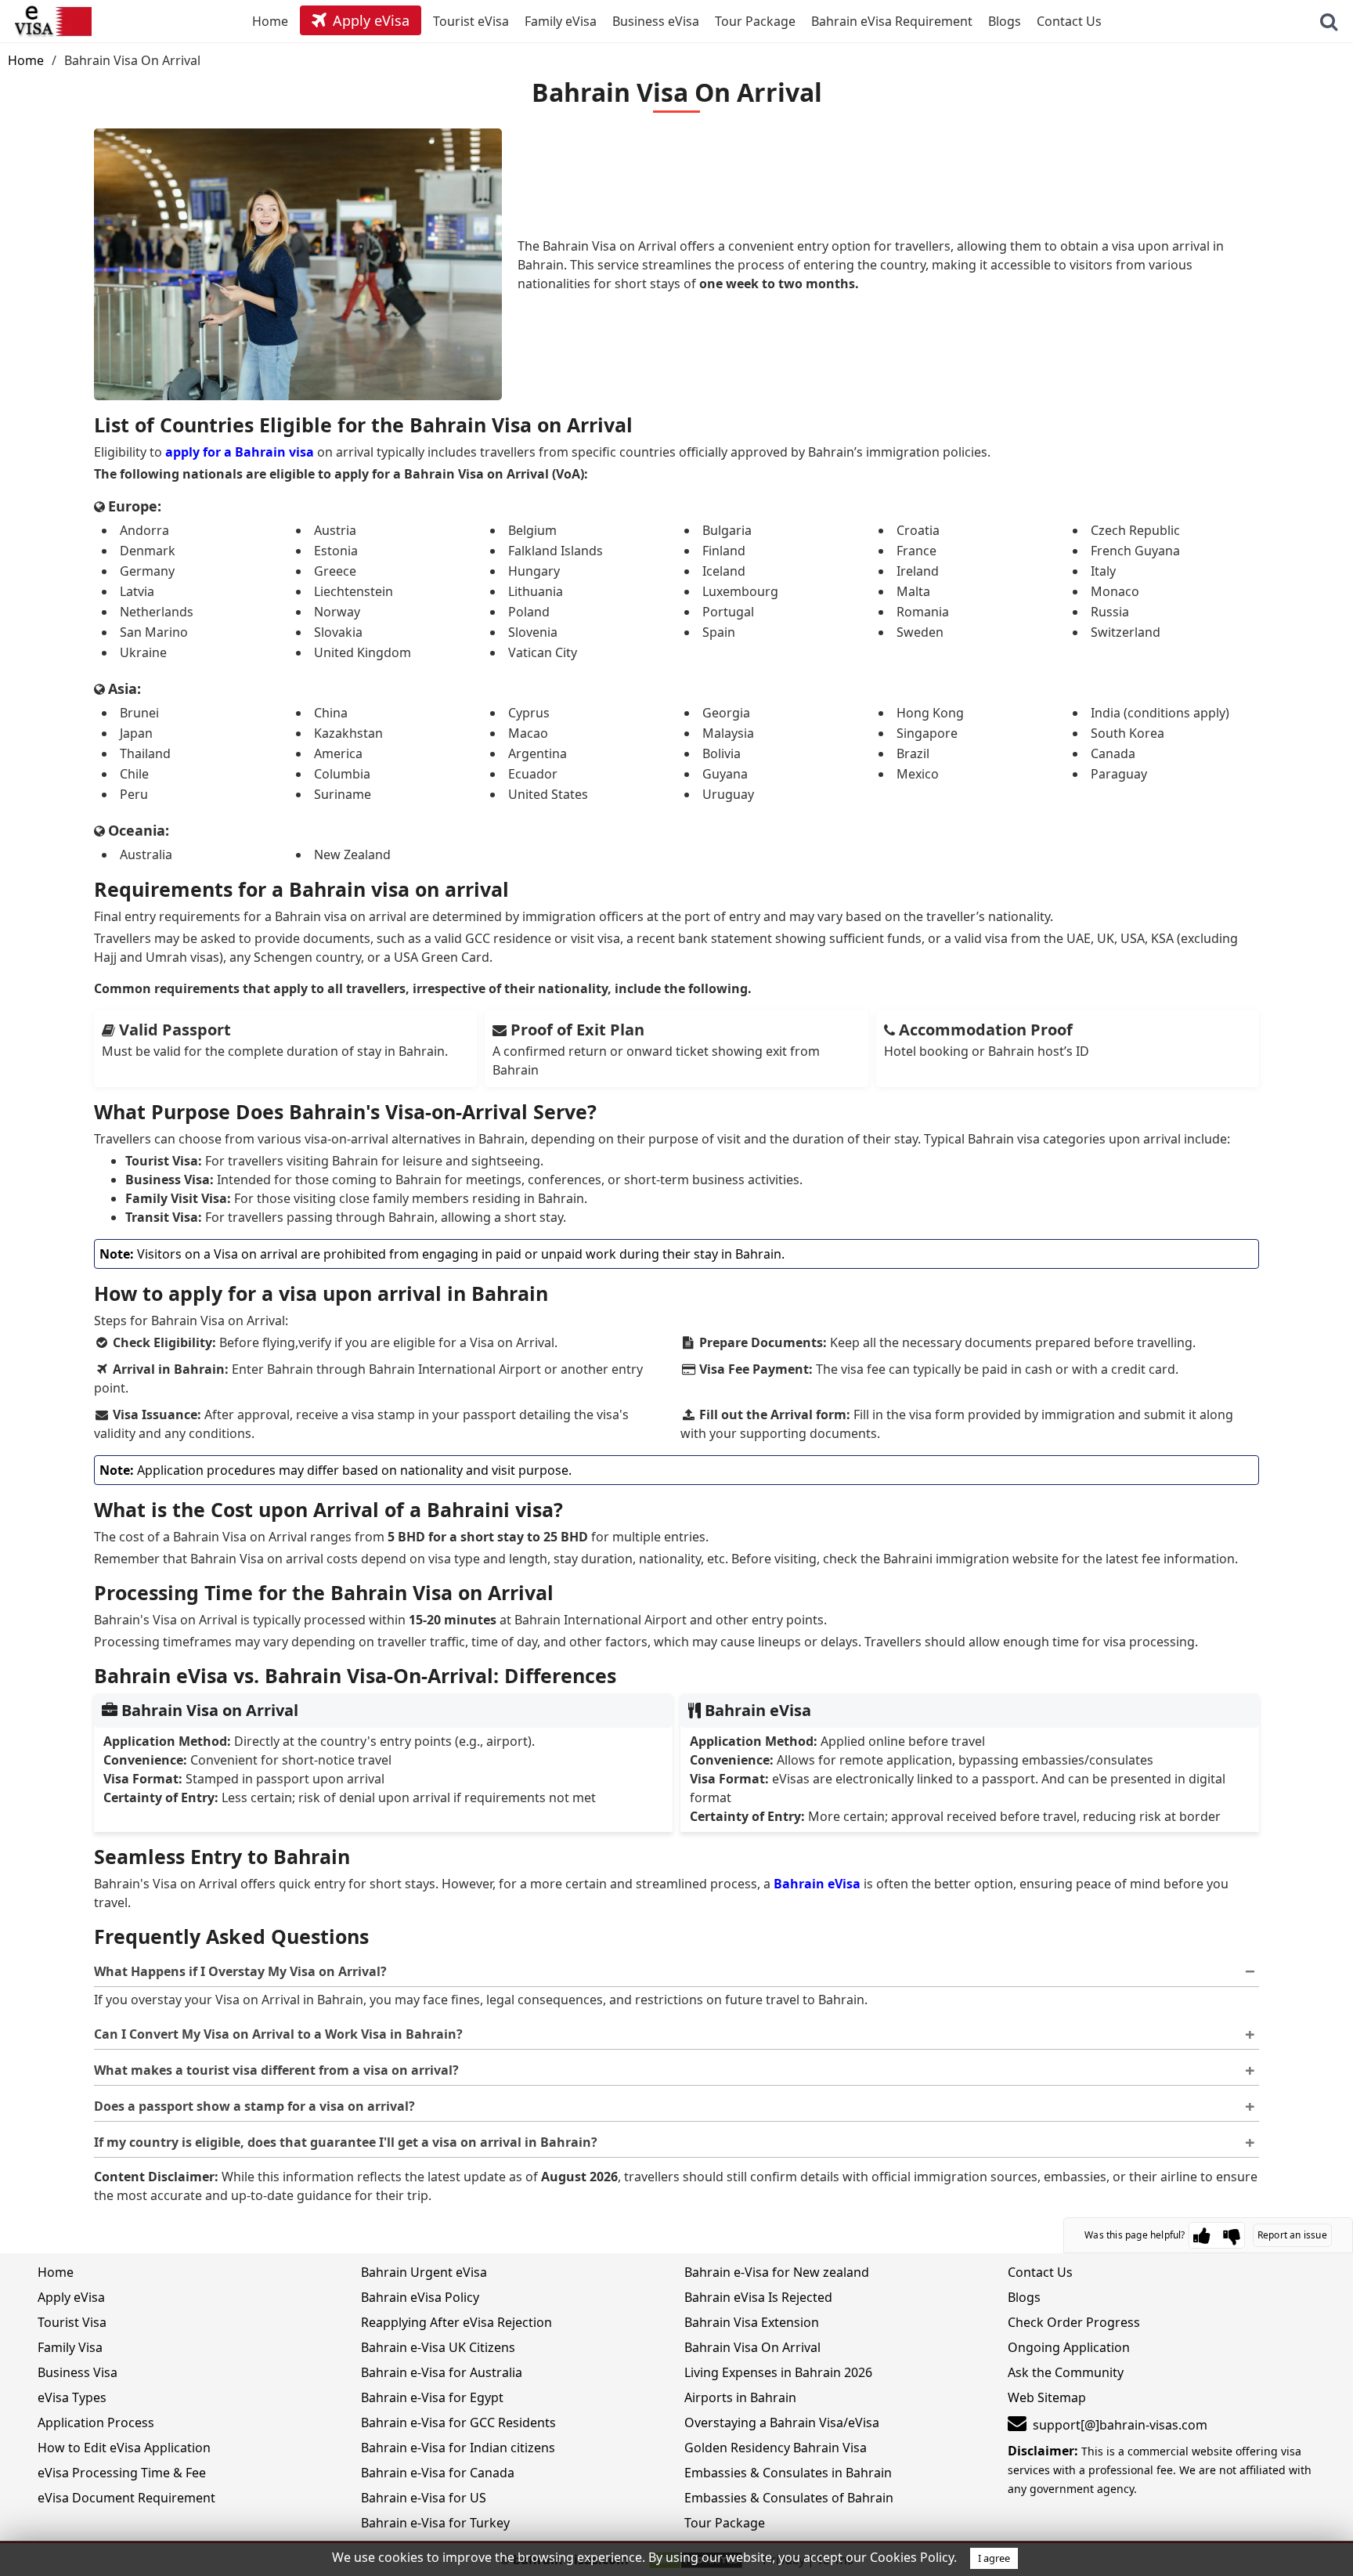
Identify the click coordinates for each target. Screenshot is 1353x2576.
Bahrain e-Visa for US (424, 2498)
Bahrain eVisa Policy (420, 2297)
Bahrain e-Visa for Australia (442, 2372)
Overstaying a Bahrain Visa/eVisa (782, 2422)
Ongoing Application (1069, 2347)
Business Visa (78, 2372)
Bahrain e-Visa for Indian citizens (458, 2448)
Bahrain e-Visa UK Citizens (438, 2347)
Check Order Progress (1074, 2322)
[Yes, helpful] (1202, 2235)
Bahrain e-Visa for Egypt (432, 2397)
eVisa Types (72, 2397)
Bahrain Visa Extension (752, 2322)
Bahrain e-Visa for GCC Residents (458, 2422)
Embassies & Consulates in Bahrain (788, 2473)
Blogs (1024, 2297)
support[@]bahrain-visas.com (1120, 2425)
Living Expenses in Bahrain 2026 (778, 2372)
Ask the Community (1066, 2372)
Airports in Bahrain (740, 2397)
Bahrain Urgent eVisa (424, 2272)
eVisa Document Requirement (126, 2498)
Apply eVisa (71, 2297)
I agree (994, 2558)
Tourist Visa (72, 2322)
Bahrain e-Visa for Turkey (435, 2523)
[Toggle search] (1329, 21)
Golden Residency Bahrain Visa (776, 2448)
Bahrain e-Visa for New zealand (777, 2272)
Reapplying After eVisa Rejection (456, 2322)
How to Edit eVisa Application (124, 2448)
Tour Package (725, 2523)
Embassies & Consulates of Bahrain (789, 2498)
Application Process (96, 2422)
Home (26, 60)
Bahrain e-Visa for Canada (438, 2473)
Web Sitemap (1047, 2397)
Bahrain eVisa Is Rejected (758, 2297)
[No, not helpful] (1232, 2235)
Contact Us (1040, 2272)
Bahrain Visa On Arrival (752, 2347)
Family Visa (70, 2347)
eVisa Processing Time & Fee (122, 2473)
